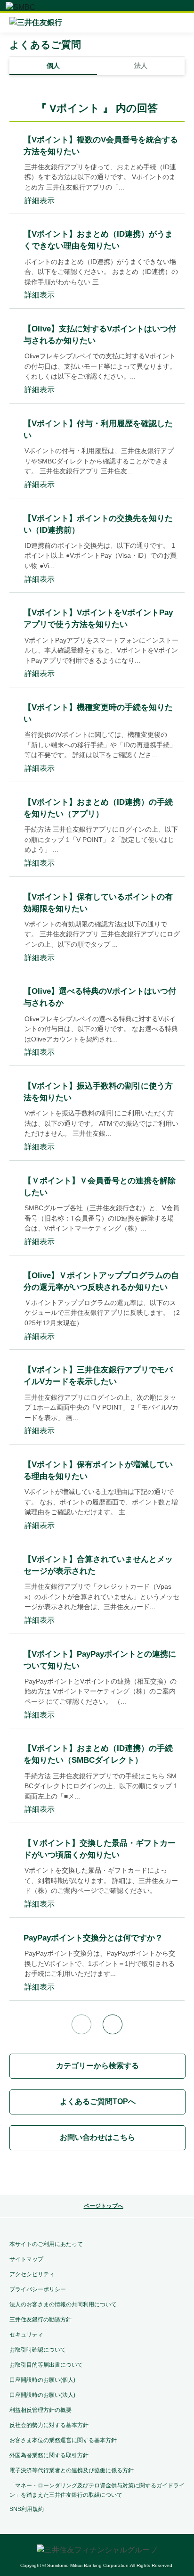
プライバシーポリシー (38, 2289)
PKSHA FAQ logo (97, 2174)
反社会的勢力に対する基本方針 (49, 2425)
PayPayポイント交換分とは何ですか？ (93, 1938)
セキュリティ (26, 2335)
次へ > (113, 2024)
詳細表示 (40, 201)
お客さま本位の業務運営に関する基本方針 (63, 2440)
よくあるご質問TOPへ (98, 2101)
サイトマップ (26, 2259)
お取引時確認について (38, 2350)
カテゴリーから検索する (97, 2066)
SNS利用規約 (27, 2509)
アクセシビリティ (32, 2274)
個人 (53, 66)
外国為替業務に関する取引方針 (49, 2455)
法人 (141, 66)
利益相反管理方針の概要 (40, 2410)
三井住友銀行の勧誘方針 (40, 2320)
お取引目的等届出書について (46, 2365)
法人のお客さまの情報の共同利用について (63, 2304)
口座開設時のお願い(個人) (42, 2380)
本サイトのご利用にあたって (46, 2244)
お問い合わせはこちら (97, 2137)
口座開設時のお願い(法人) (42, 2395)
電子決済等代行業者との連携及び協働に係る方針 (72, 2470)
